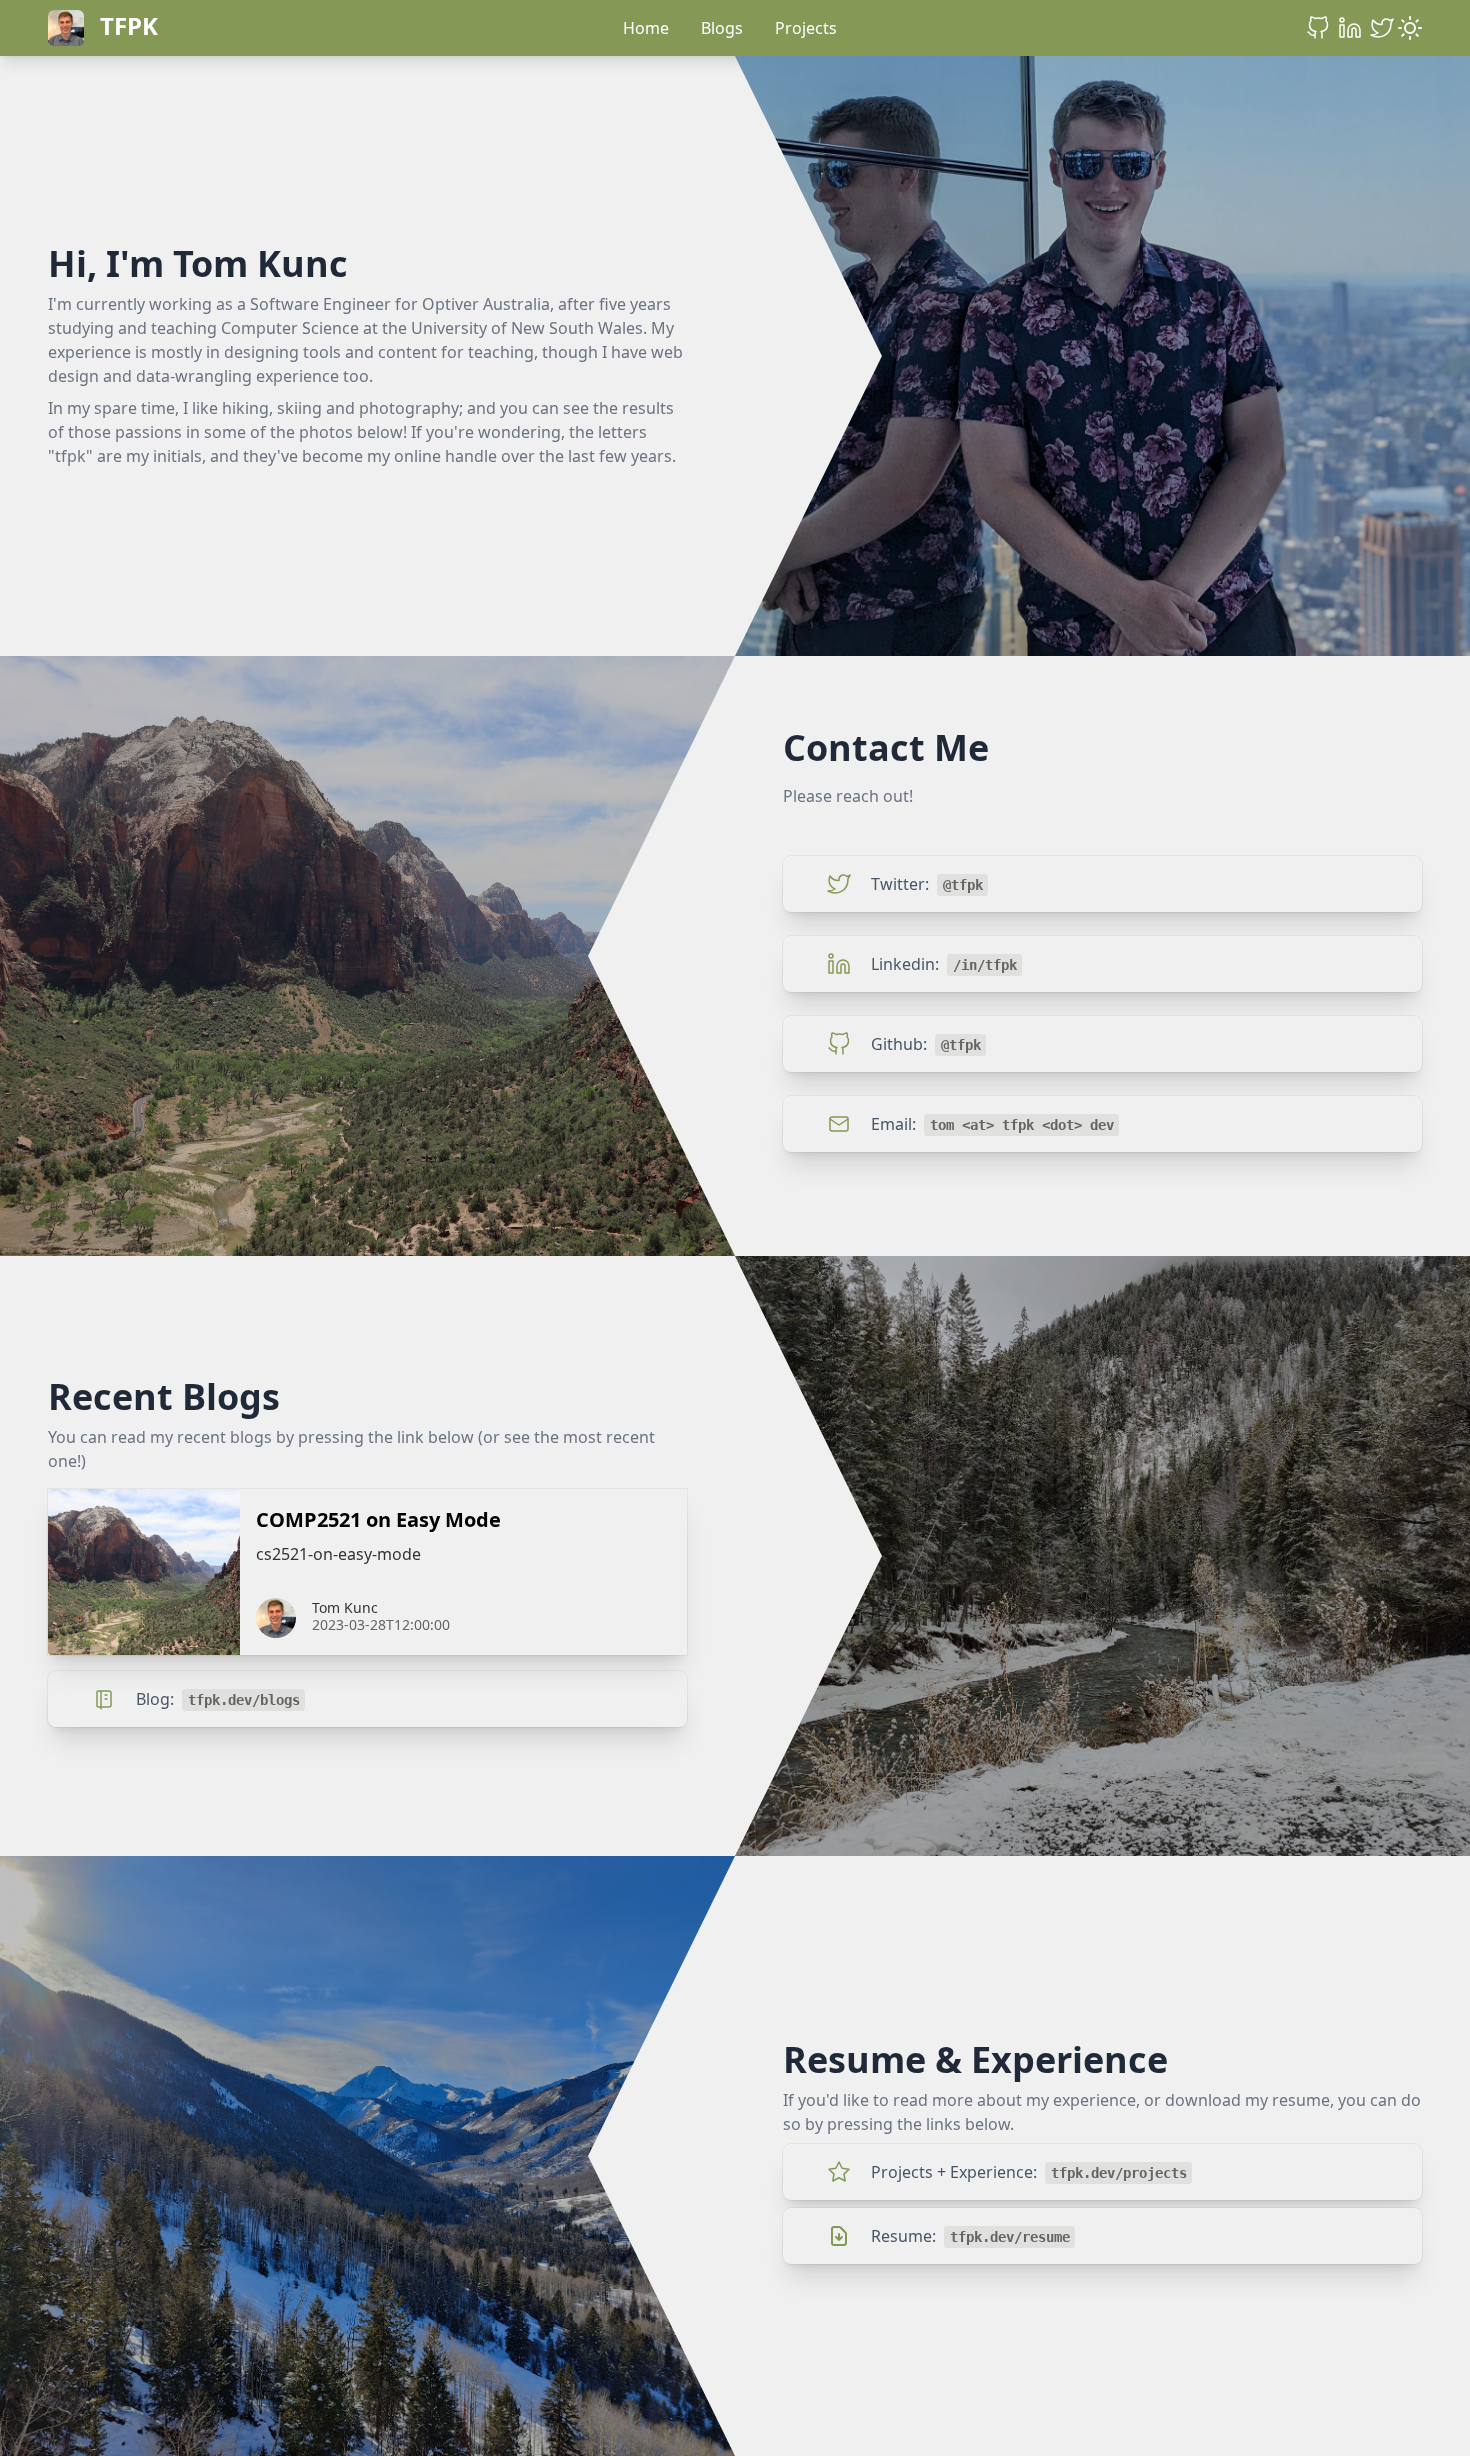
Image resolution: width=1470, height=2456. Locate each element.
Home (646, 28)
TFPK (129, 26)
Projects (806, 28)
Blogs (722, 28)
